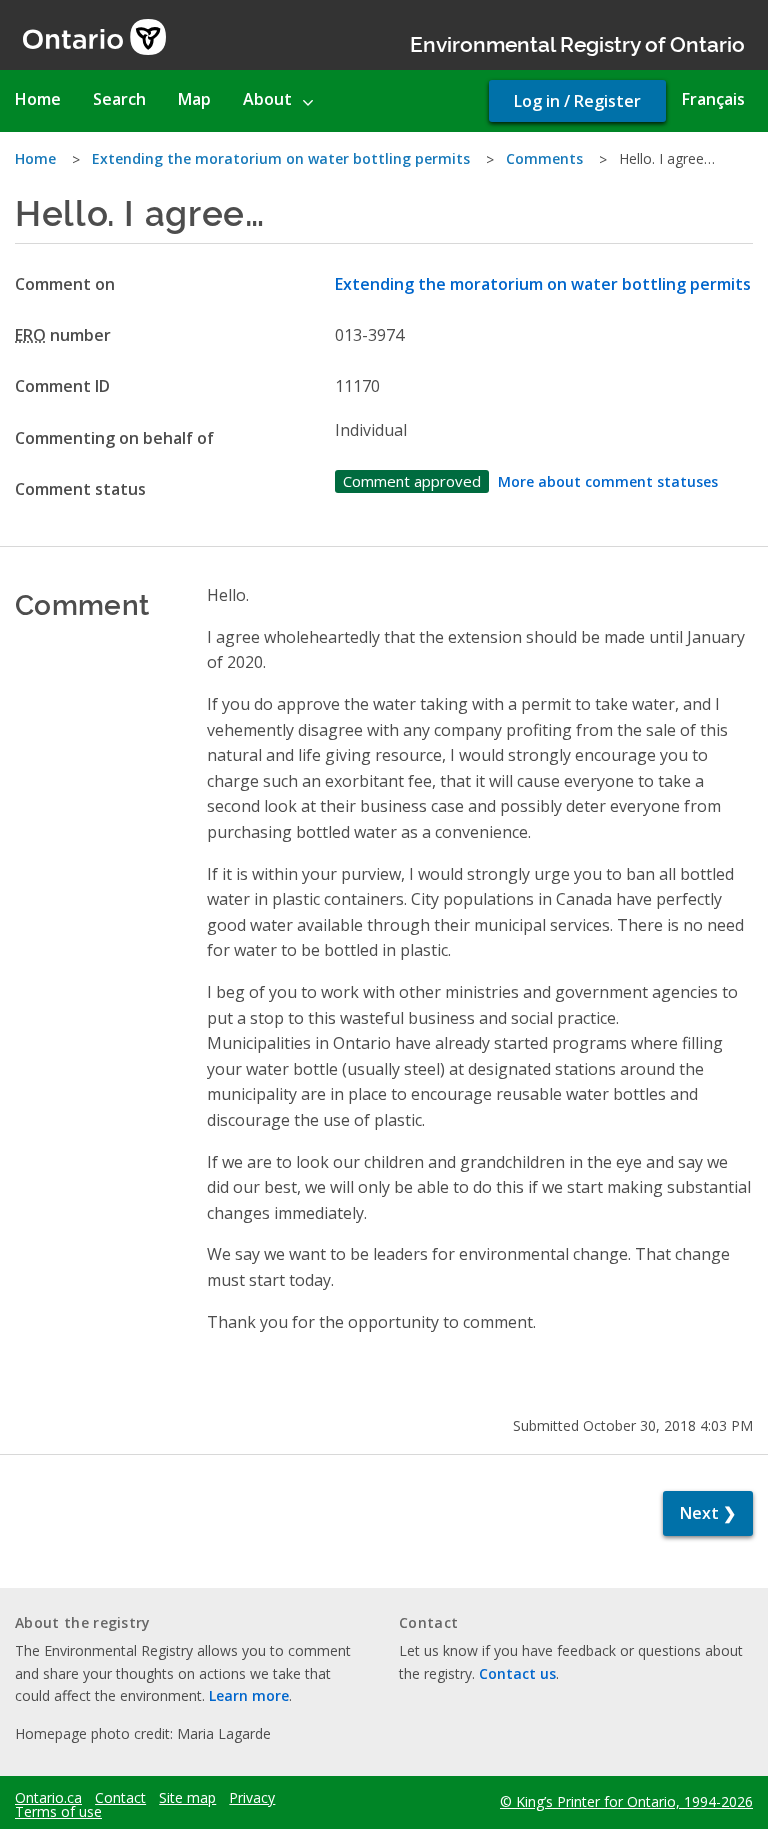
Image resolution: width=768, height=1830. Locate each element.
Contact (120, 1798)
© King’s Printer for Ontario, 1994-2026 (626, 1801)
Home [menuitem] (38, 99)
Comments (544, 158)
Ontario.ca (48, 1798)
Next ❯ (708, 1513)
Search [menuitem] (119, 99)
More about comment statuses (608, 481)
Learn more (249, 1695)
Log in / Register (577, 101)
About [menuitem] (267, 99)
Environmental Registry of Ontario (577, 42)
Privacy (252, 1798)
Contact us (517, 1673)
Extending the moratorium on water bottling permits (281, 158)
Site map (187, 1798)
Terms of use (58, 1812)
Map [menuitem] (194, 99)
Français (713, 99)
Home (35, 158)
